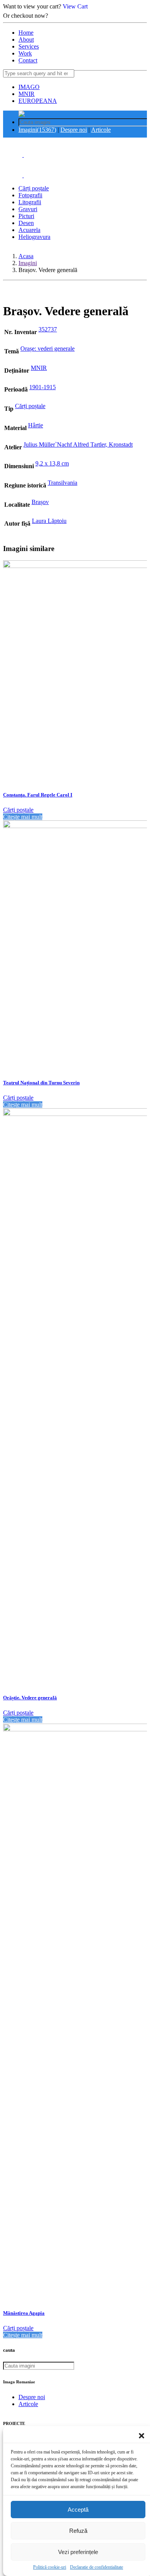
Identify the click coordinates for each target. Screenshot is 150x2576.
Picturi (26, 216)
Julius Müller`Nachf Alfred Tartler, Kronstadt (78, 444)
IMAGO (29, 87)
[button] (142, 2436)
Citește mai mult (23, 817)
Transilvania (62, 483)
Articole (101, 130)
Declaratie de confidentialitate (97, 2567)
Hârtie (36, 425)
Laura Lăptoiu (49, 521)
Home (26, 33)
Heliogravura (34, 237)
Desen (26, 223)
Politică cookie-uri (50, 2567)
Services (29, 46)
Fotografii (30, 195)
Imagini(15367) (37, 130)
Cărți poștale (34, 188)
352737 (48, 329)
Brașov (40, 502)
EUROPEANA (38, 101)
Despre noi (74, 130)
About (26, 39)
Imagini (28, 263)
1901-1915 (42, 387)
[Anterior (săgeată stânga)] (13, 1288)
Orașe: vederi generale (47, 349)
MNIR (27, 94)
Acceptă (78, 2510)
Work (25, 53)
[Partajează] (108, 8)
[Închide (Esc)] (125, 8)
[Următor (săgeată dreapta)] (137, 1288)
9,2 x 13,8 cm (52, 463)
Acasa (26, 256)
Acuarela (29, 230)
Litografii (30, 202)
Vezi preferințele (78, 2552)
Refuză (78, 2531)
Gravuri (28, 209)
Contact (28, 60)
